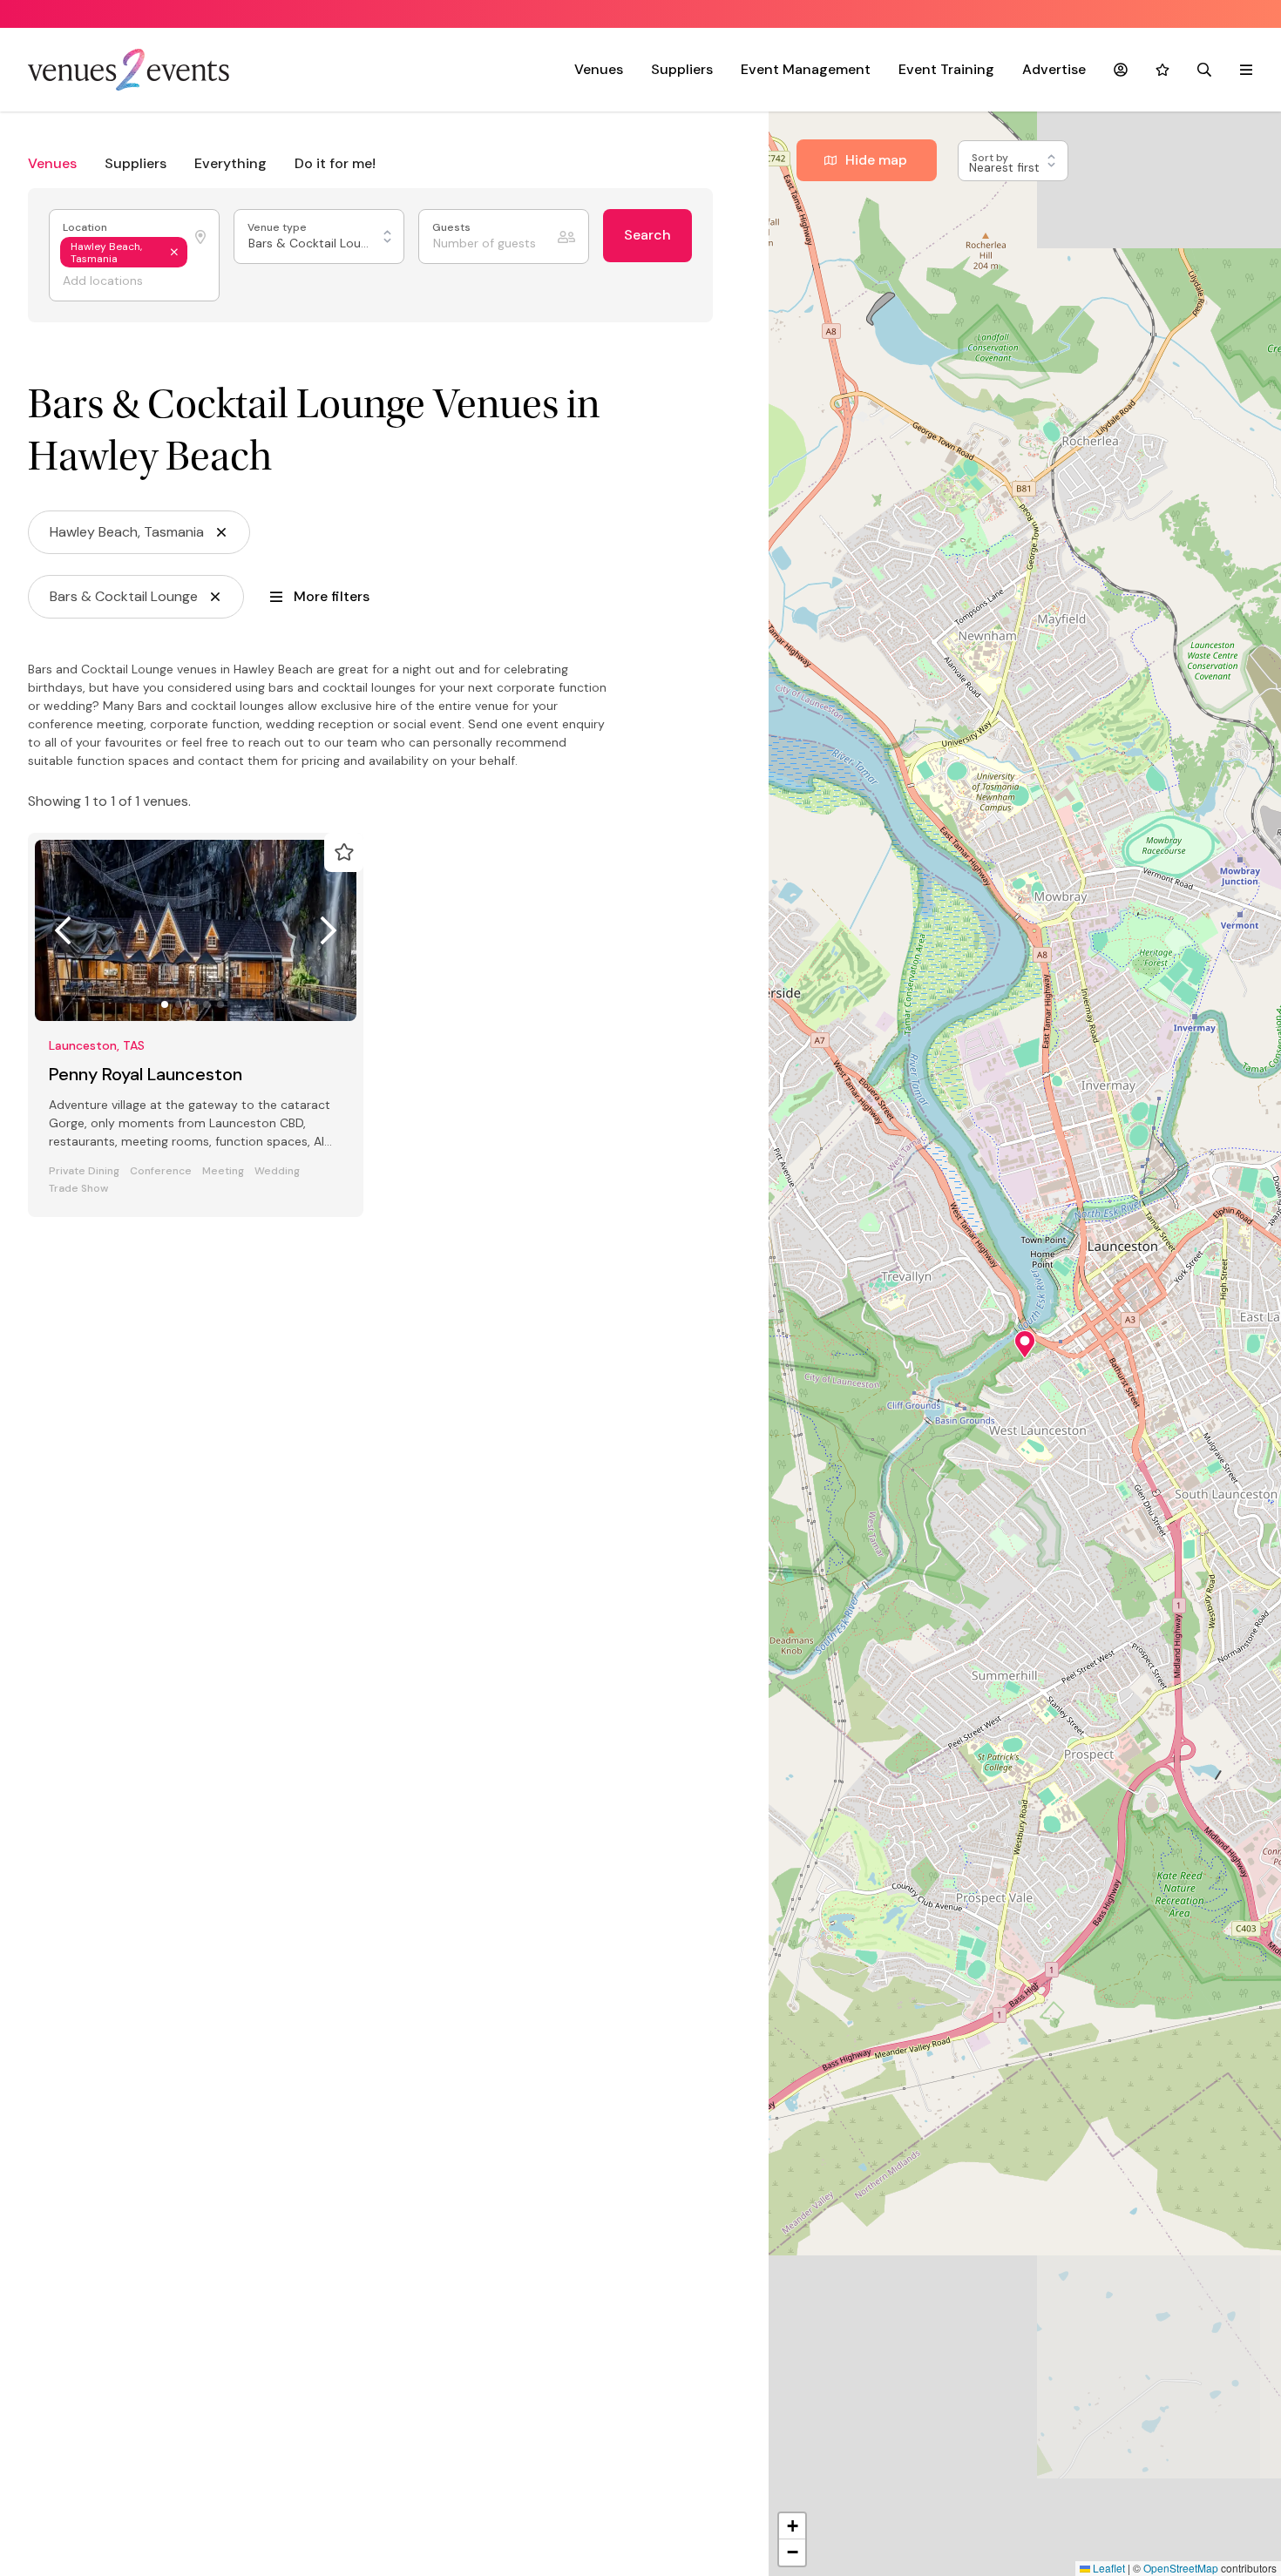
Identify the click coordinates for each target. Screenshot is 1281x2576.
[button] (1025, 1344)
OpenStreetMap (1181, 2568)
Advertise (1054, 69)
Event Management (806, 69)
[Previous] (63, 930)
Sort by (991, 158)
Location (86, 228)
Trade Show (78, 1189)
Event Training (946, 69)
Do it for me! (335, 163)
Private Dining (84, 1171)
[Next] (329, 930)
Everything (230, 163)
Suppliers (682, 69)
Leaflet (1108, 2568)
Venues (599, 69)
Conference (161, 1171)
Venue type (278, 228)
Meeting (223, 1171)
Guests (453, 228)
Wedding (277, 1171)
